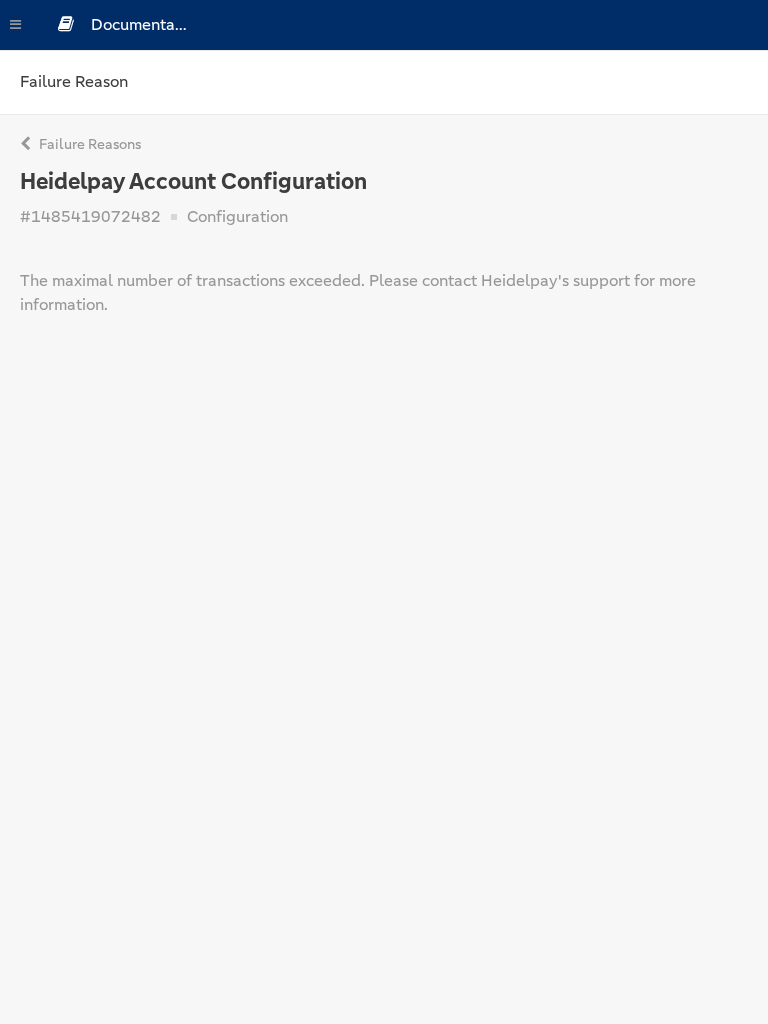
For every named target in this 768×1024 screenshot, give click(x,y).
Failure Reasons (88, 144)
